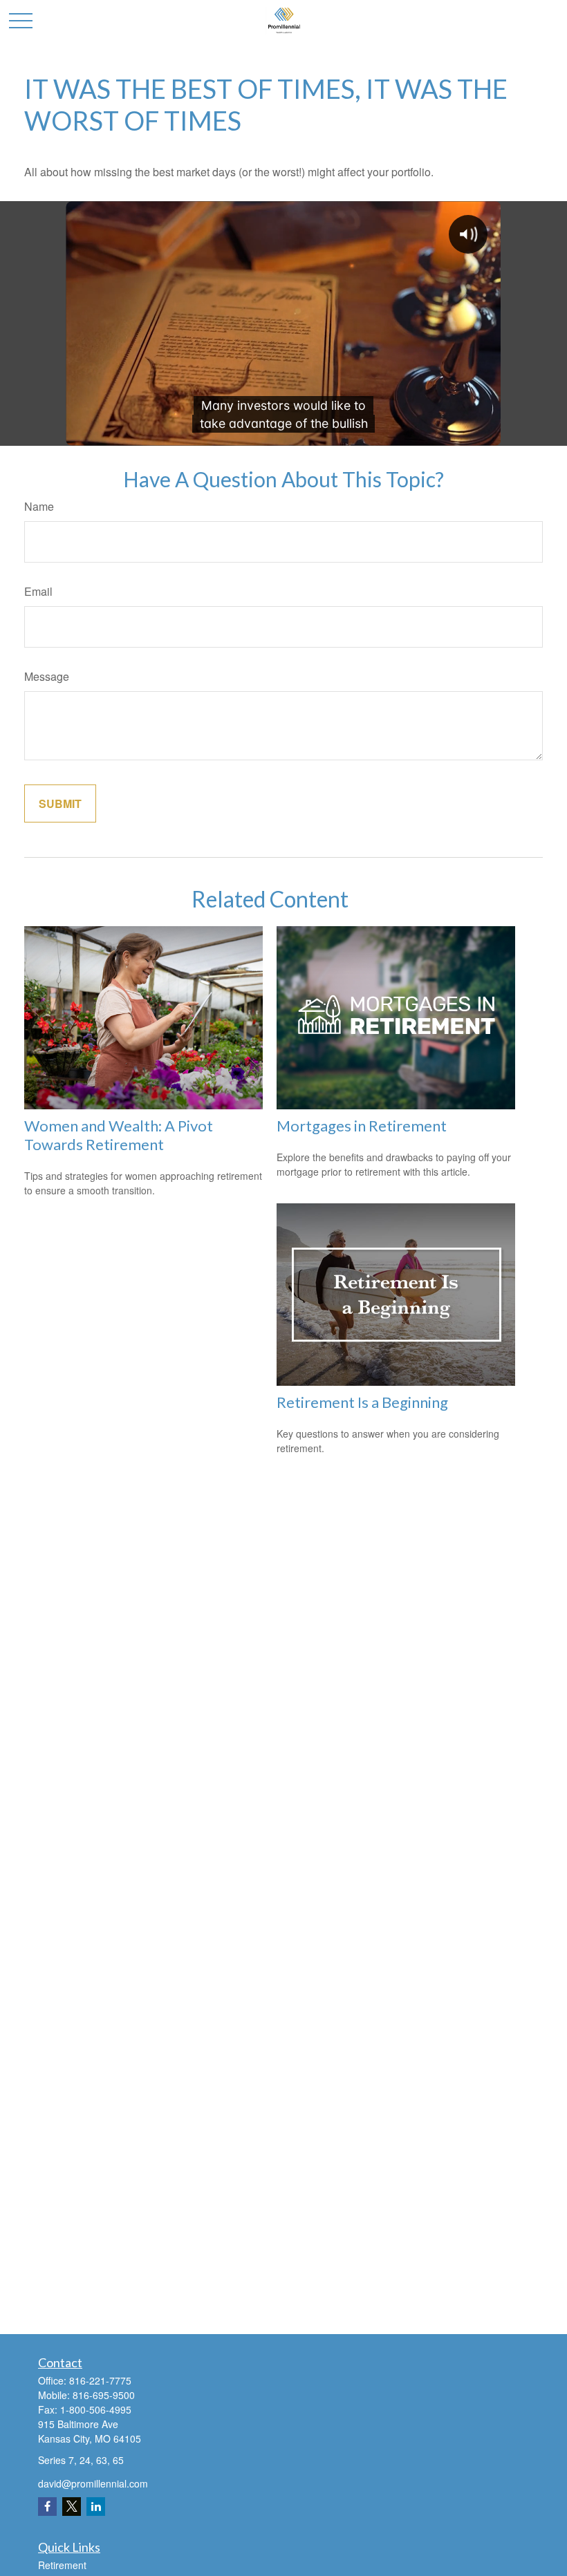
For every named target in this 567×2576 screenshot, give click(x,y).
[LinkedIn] (96, 2507)
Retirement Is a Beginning (362, 1402)
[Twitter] (72, 2507)
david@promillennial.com (93, 2483)
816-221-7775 (100, 2380)
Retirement (62, 2565)
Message (47, 676)
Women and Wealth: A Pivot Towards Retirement (119, 1135)
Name (39, 506)
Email (38, 591)
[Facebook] (47, 2507)
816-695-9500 (104, 2395)
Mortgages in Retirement (362, 1126)
